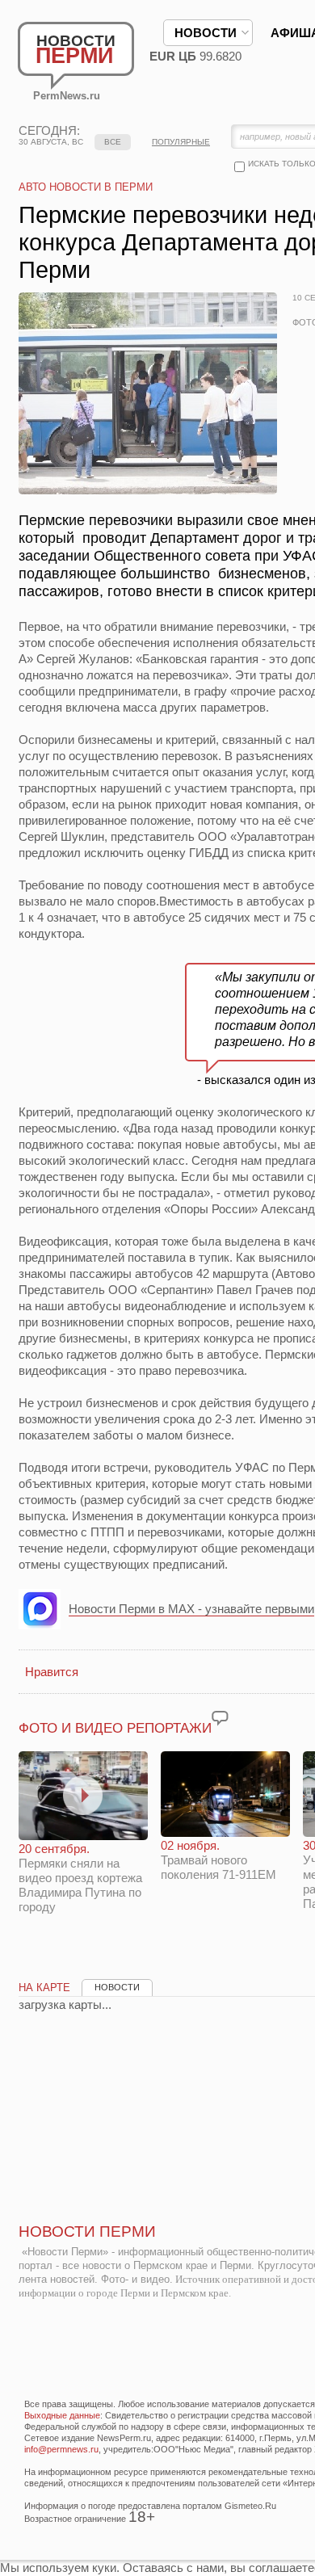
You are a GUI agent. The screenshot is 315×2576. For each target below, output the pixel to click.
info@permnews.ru (61, 2449)
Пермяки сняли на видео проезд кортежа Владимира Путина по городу (80, 1878)
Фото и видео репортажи (115, 1728)
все (113, 142)
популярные (181, 142)
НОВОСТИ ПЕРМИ (87, 2231)
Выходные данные (62, 2415)
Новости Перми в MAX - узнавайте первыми (191, 1609)
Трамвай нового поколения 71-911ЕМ (218, 1860)
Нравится (52, 1672)
